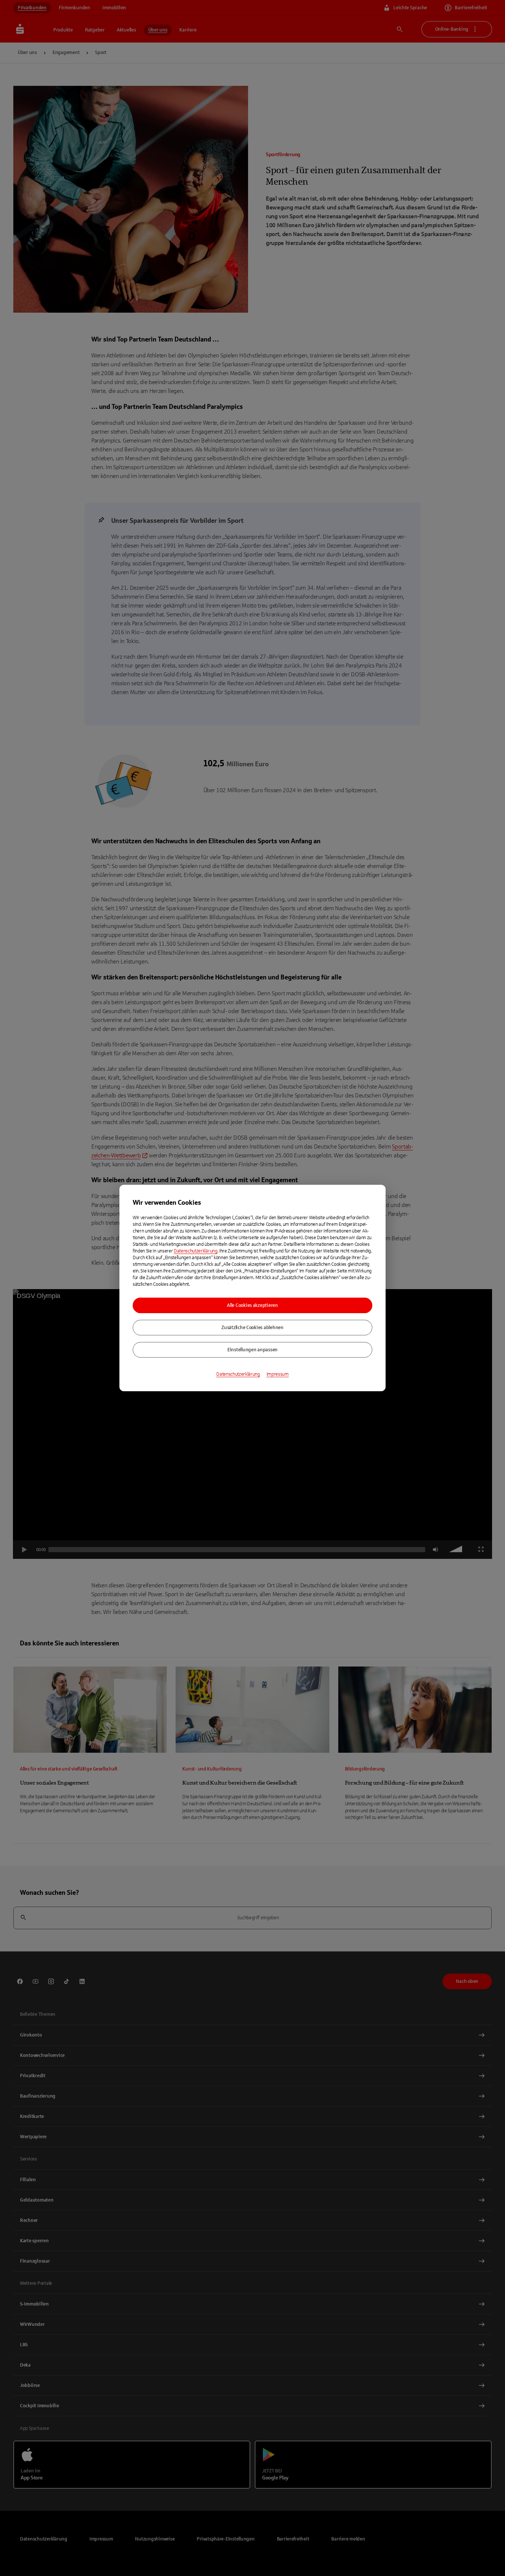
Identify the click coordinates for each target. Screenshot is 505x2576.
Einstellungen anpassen (253, 1350)
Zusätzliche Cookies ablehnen (253, 1328)
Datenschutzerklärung (196, 1251)
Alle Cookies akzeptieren (253, 1305)
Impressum (278, 1374)
